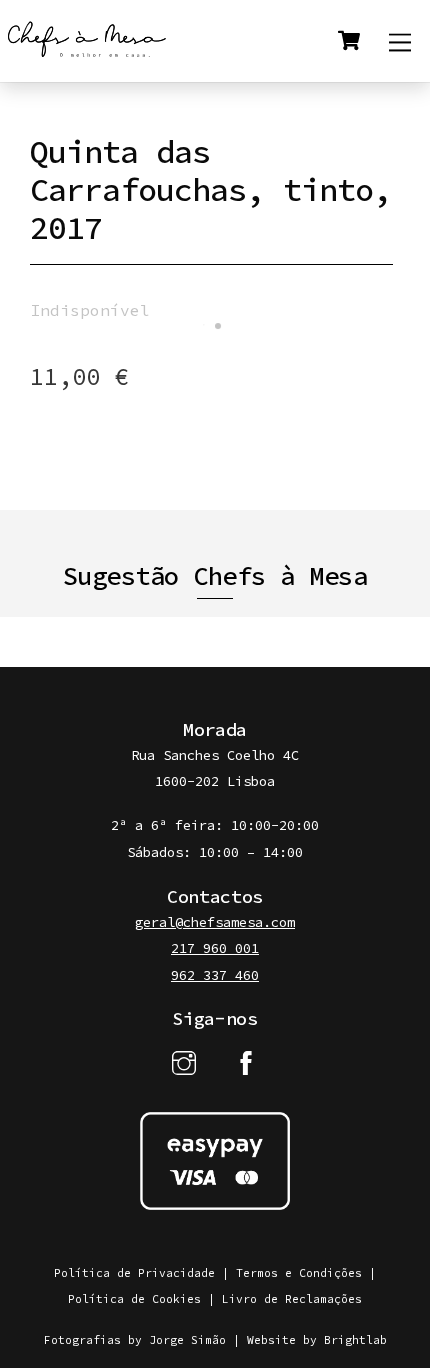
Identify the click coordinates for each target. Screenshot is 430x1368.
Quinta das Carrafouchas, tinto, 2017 (210, 190)
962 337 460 (215, 975)
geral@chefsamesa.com (215, 922)
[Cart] (349, 41)
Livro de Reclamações (292, 1299)
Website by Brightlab (317, 1340)
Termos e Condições (299, 1273)
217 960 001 (215, 948)
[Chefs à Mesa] (87, 56)
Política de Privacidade (134, 1273)
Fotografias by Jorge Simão (135, 1340)
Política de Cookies (134, 1299)
